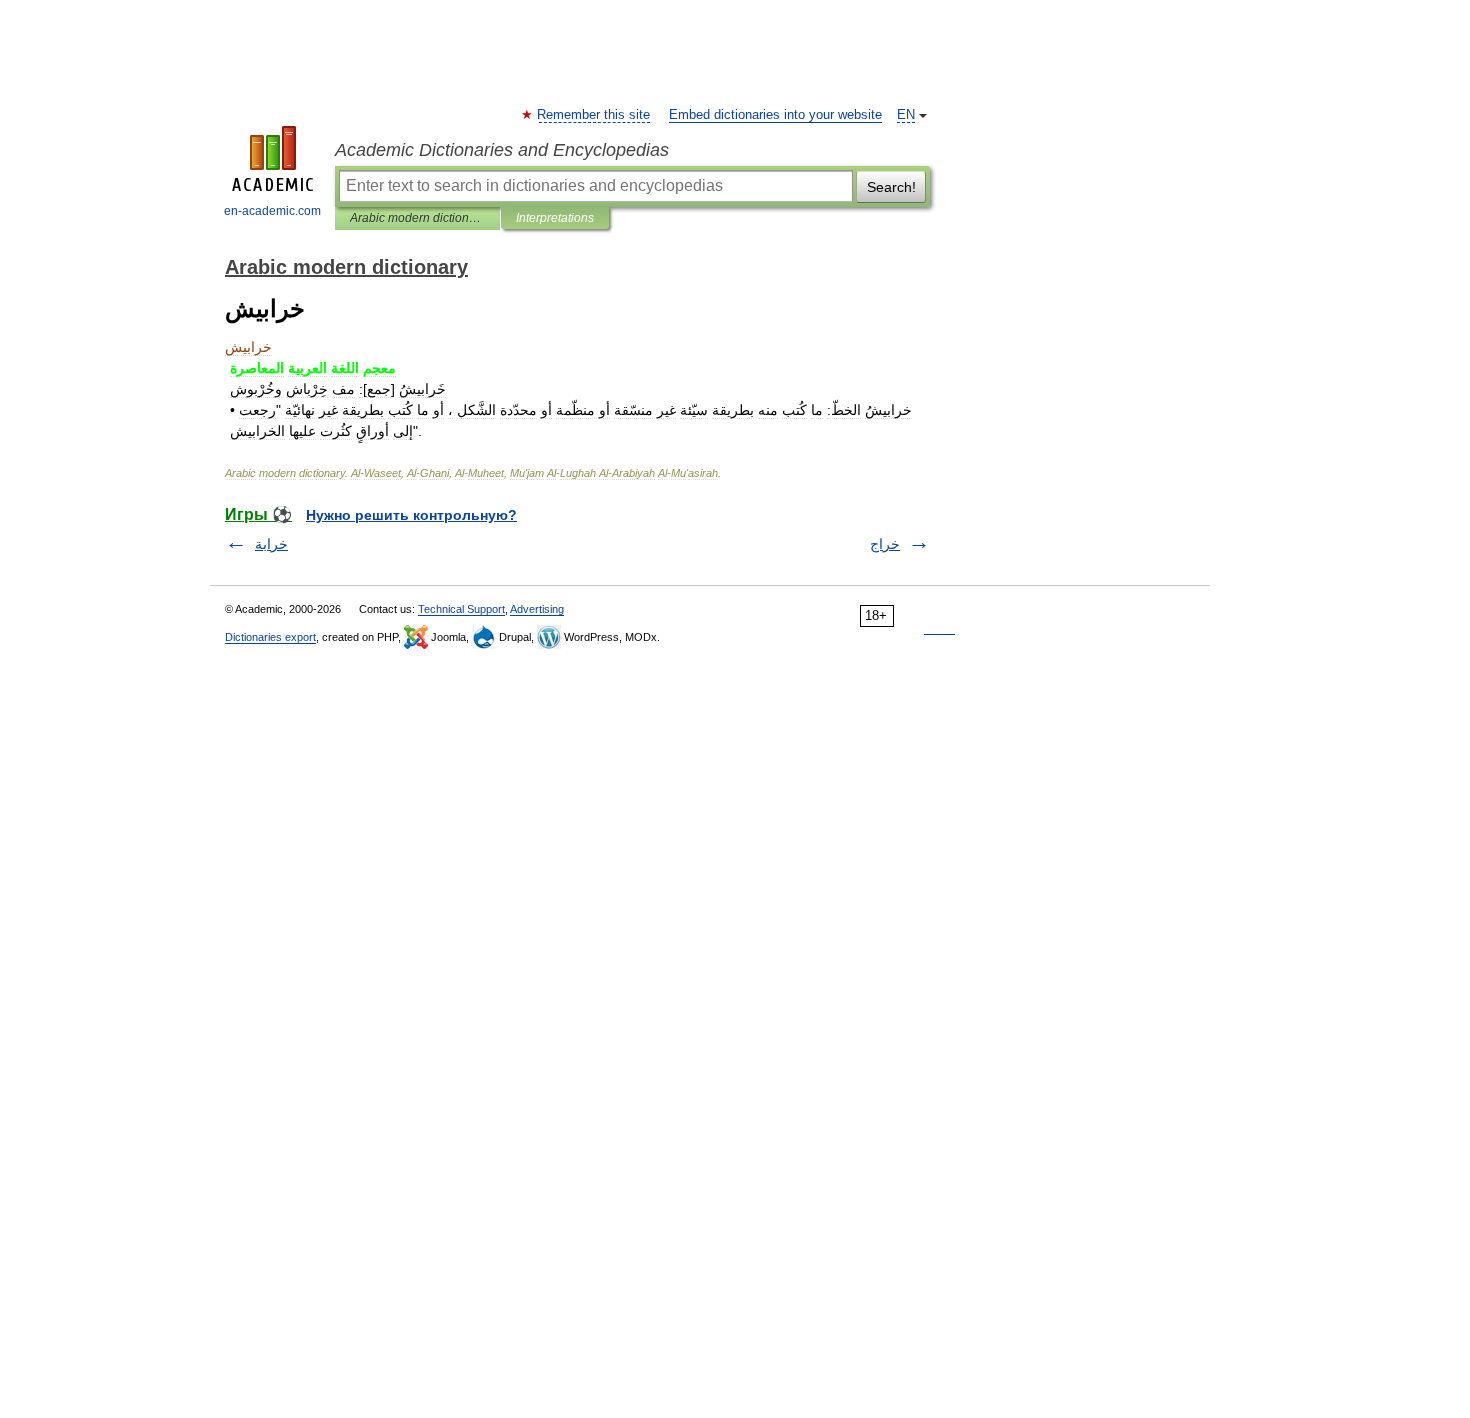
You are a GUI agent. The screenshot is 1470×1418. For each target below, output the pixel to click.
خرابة (271, 544)
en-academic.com (272, 211)
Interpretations (555, 218)
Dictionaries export (270, 637)
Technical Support (461, 609)
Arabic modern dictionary (417, 218)
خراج (885, 544)
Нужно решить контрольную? (411, 515)
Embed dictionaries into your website (775, 115)
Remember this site (594, 115)
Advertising (537, 609)
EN (906, 115)
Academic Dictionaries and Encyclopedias (502, 150)
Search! (891, 187)
